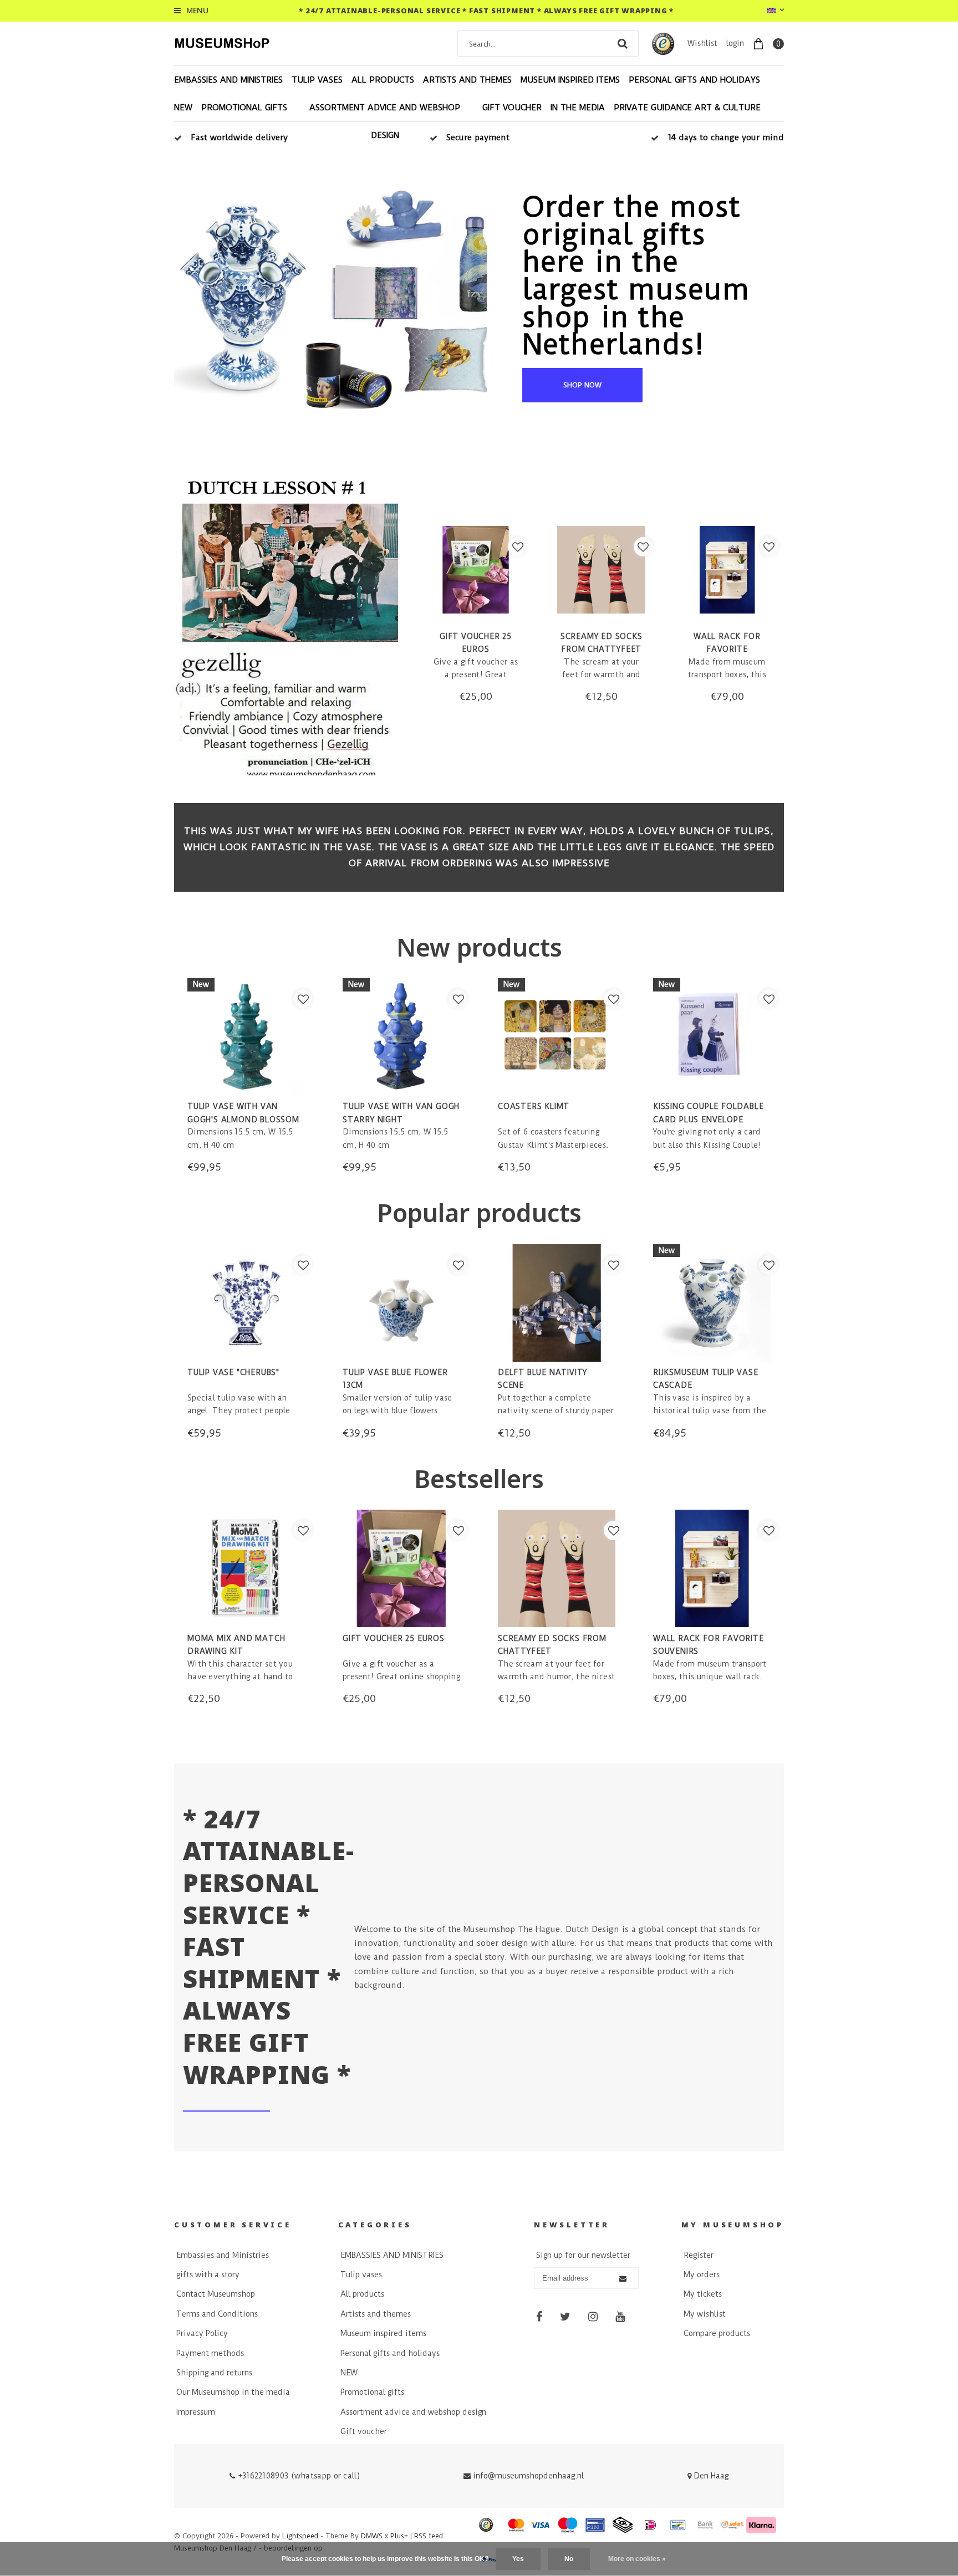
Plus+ (399, 2536)
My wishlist (705, 2314)
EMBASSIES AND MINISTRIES (228, 80)
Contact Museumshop (216, 2294)
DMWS (372, 2536)
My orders (702, 2275)
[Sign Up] (623, 2279)
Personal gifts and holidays (694, 80)
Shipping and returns (214, 2373)
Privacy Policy (202, 2333)
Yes (518, 2559)
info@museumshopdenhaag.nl (528, 2476)
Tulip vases (317, 80)
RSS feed (429, 2536)
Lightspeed (300, 2536)
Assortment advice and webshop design (385, 121)
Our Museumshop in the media (233, 2392)
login (735, 43)
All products (383, 80)
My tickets (703, 2294)
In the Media (578, 108)
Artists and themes (467, 80)
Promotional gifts (244, 108)
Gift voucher (512, 108)
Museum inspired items (570, 80)
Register (699, 2255)
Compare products (717, 2333)
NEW (183, 108)
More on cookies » (637, 2559)
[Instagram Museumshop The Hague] (593, 2317)
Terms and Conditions (217, 2314)
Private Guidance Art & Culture (687, 108)
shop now (582, 385)
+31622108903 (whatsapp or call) (297, 2476)
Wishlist (702, 43)
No (569, 2559)
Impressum (196, 2412)
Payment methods (210, 2353)
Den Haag (710, 2476)
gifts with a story (208, 2275)
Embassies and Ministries (223, 2255)
